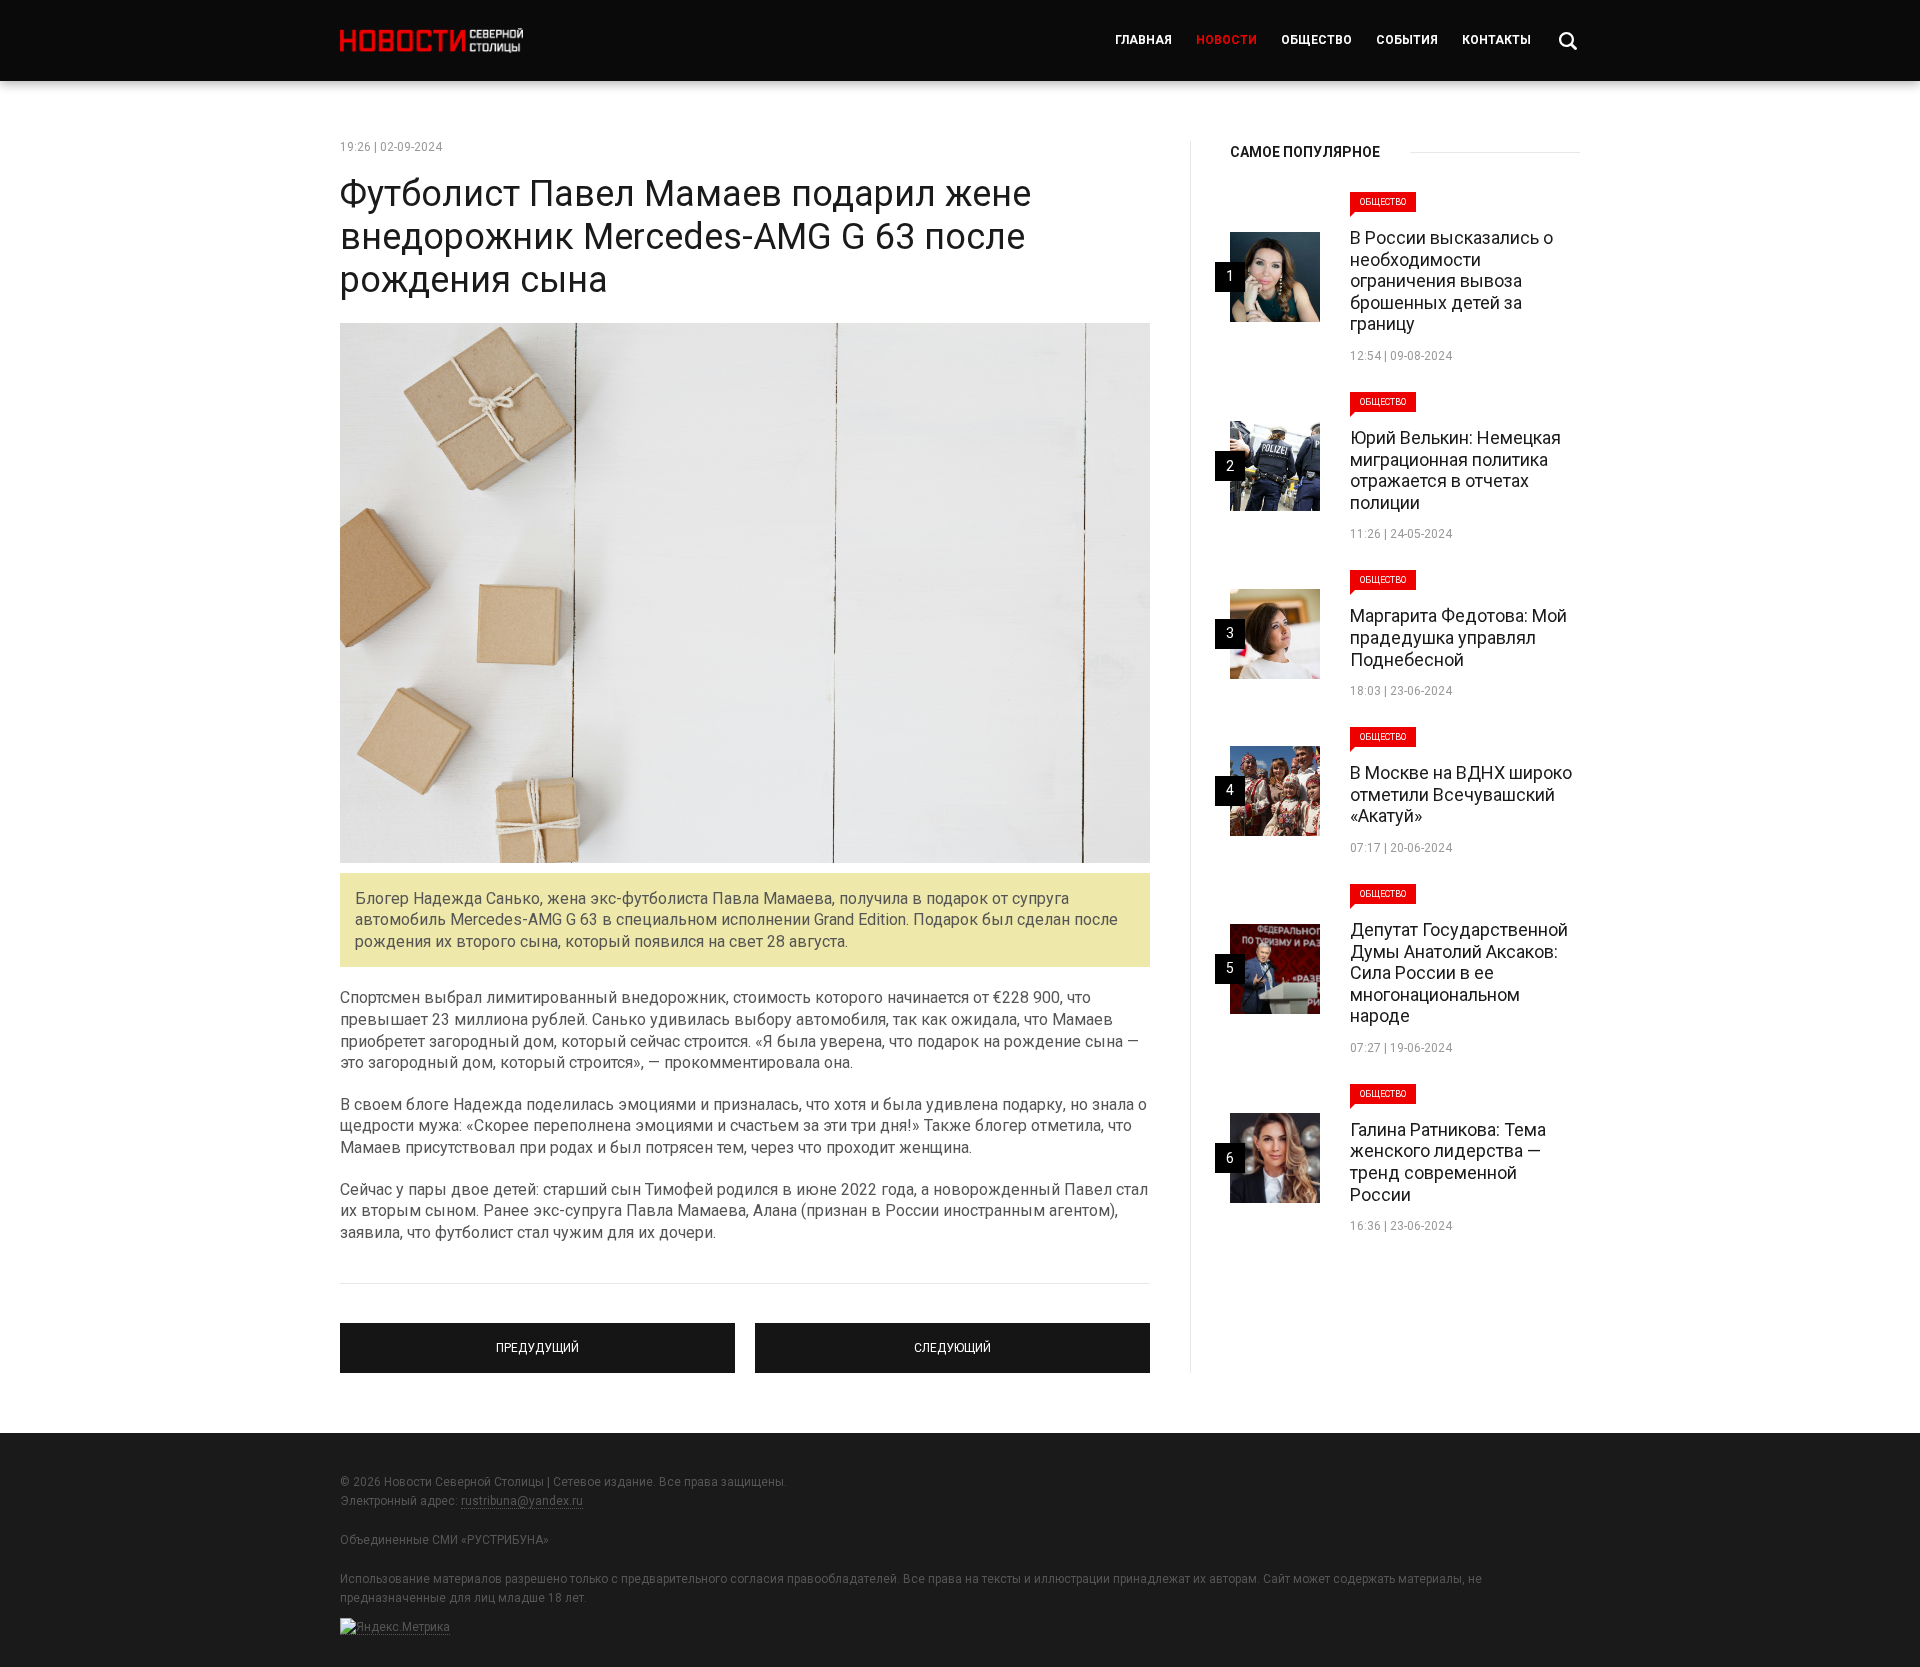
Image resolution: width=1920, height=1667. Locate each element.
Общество (1316, 40)
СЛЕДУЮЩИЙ (952, 1339)
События (1407, 40)
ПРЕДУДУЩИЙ (537, 1339)
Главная (1143, 40)
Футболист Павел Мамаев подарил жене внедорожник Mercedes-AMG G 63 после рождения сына (685, 237)
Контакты (1496, 40)
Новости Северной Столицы (431, 40)
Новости (1226, 40)
